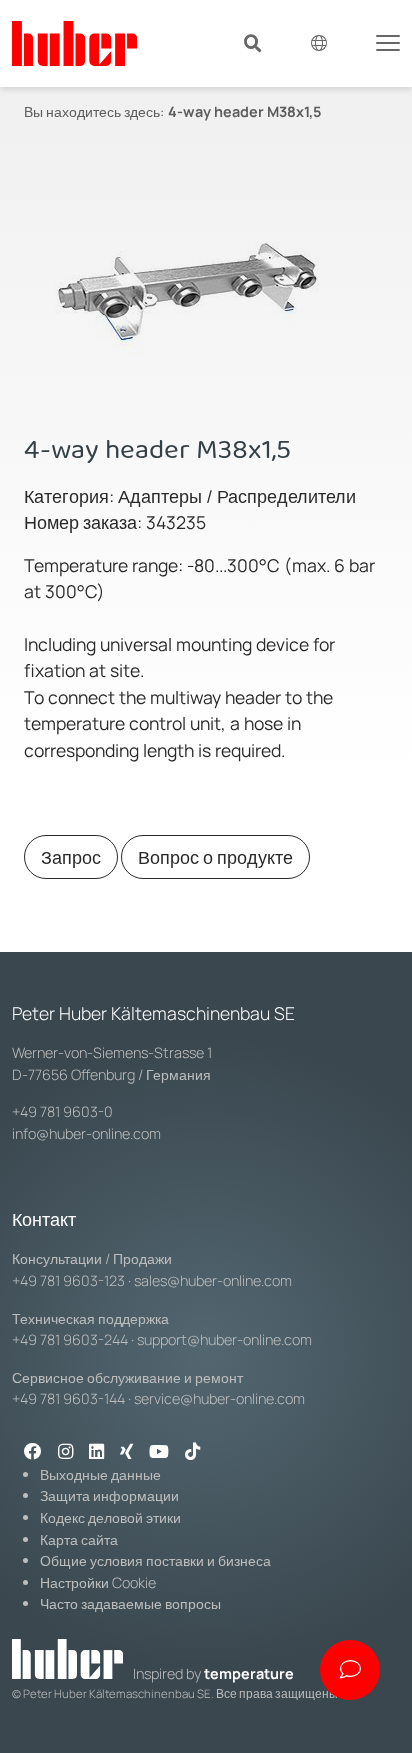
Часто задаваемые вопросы (130, 1603)
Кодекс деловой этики (110, 1517)
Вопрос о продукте (215, 857)
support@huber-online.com (224, 1339)
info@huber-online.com (86, 1133)
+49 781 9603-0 (62, 1111)
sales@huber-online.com (213, 1280)
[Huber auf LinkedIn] (96, 1453)
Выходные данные (100, 1474)
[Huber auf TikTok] (192, 1453)
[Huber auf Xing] (126, 1453)
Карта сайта (79, 1539)
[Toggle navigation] (388, 41)
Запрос (71, 857)
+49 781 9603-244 (70, 1339)
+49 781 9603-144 (68, 1398)
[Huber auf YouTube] (159, 1453)
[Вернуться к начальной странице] (74, 43)
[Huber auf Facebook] (33, 1453)
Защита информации (109, 1495)
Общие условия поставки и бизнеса (155, 1560)
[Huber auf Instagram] (65, 1453)
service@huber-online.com (219, 1398)
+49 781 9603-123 (68, 1280)
